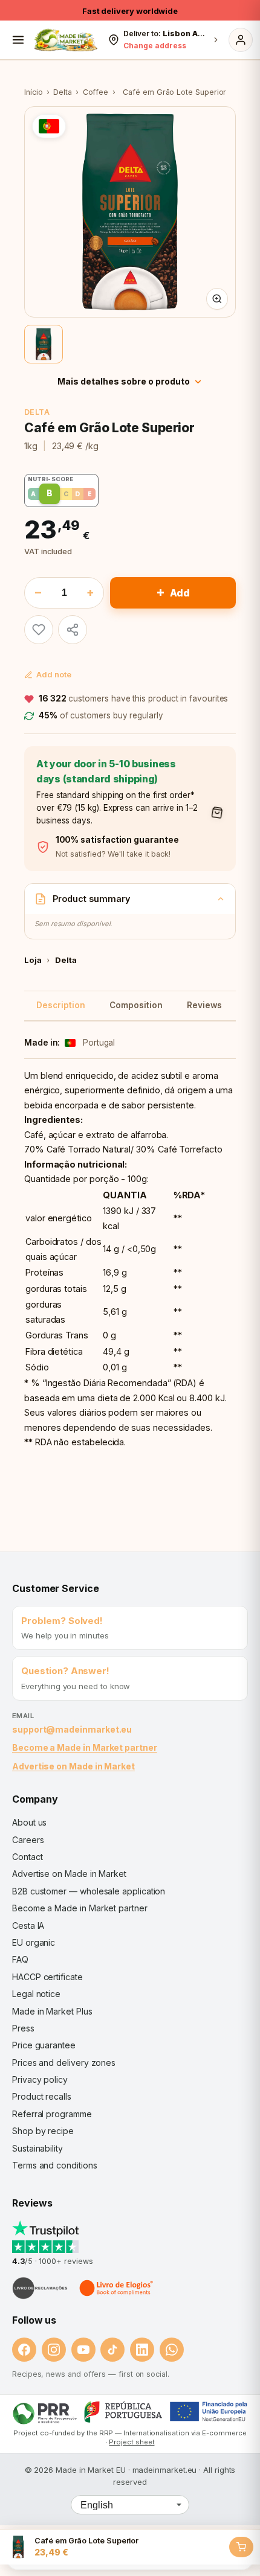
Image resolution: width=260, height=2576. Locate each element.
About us (29, 1822)
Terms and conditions (55, 2165)
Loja (33, 960)
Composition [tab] (136, 1005)
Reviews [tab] (204, 1005)
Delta (63, 92)
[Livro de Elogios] (117, 2288)
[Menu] (18, 40)
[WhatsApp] (172, 2350)
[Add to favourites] (39, 630)
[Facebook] (24, 2350)
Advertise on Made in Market (73, 1766)
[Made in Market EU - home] (66, 40)
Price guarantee (44, 2045)
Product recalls (42, 2096)
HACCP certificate (47, 1977)
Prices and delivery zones (64, 2063)
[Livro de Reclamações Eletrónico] (40, 2288)
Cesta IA (28, 1926)
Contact (27, 1857)
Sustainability (37, 2148)
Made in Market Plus (52, 2011)
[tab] (44, 344)
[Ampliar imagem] (217, 299)
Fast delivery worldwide (130, 11)
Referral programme (52, 2114)
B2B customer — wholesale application (89, 1891)
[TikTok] (112, 2350)
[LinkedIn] (142, 2350)
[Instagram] (54, 2350)
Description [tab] (61, 1005)
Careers (28, 1840)
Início (34, 92)
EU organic (34, 1942)
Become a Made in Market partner (85, 1747)
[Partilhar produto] (73, 630)
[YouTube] (83, 2350)
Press (23, 2028)
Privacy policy (40, 2079)
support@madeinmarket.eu (72, 1729)
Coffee (96, 92)
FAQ (20, 1959)
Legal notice (36, 1994)
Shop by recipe (43, 2131)
